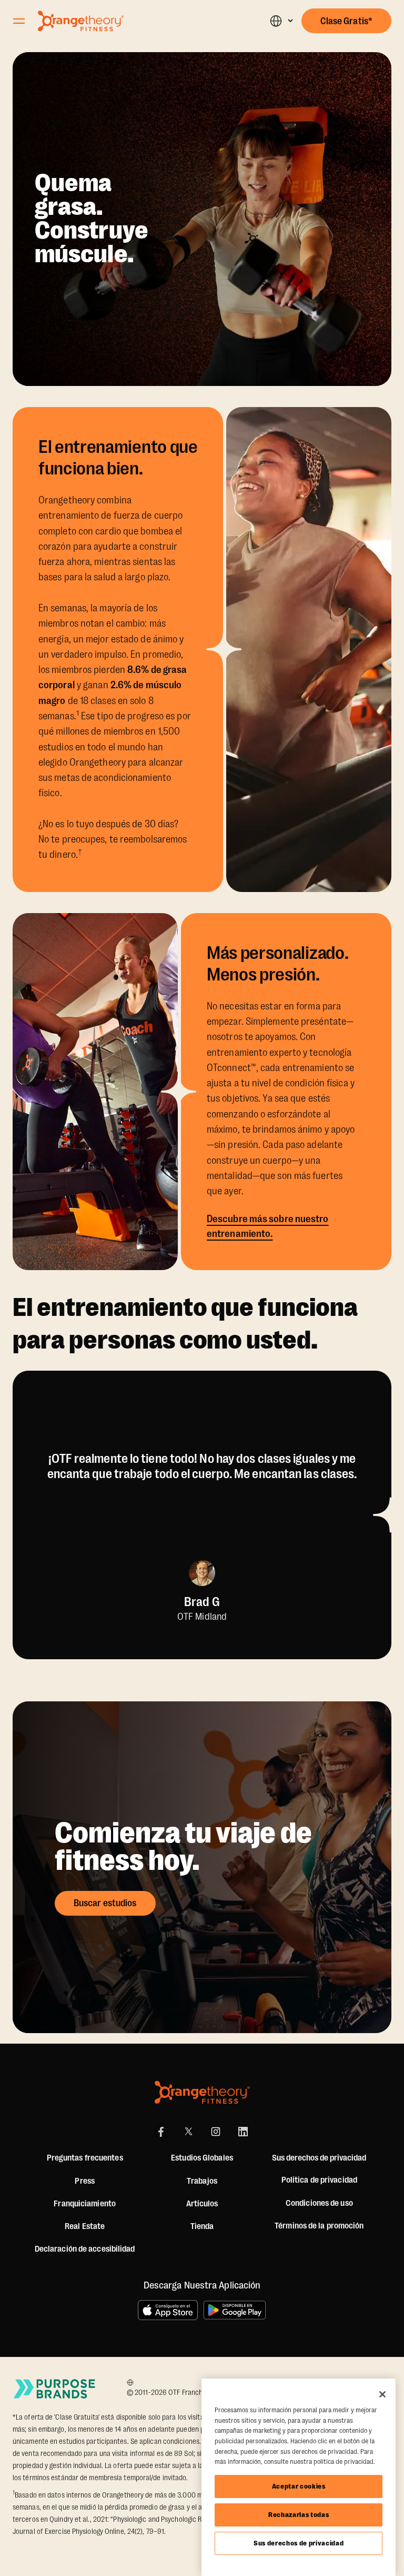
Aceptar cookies (299, 2486)
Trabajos (202, 2181)
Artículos (202, 2204)
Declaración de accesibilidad (85, 2249)
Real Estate (85, 2226)
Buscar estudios (105, 1903)
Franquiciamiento (85, 2204)
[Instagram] (216, 2132)
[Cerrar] (382, 2394)
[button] (281, 21)
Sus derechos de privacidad (299, 2543)
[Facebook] (161, 2132)
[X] (188, 2132)
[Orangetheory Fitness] (202, 2092)
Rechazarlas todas (299, 2515)
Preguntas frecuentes (85, 2158)
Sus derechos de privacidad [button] (319, 2158)
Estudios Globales (202, 2158)
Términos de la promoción (319, 2226)
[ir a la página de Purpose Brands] (55, 2389)
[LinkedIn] (243, 2132)
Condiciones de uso (319, 2203)
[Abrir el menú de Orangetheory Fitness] (19, 21)
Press (85, 2181)
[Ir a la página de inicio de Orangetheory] (81, 21)
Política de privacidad (319, 2180)
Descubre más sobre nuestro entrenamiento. (268, 1226)
